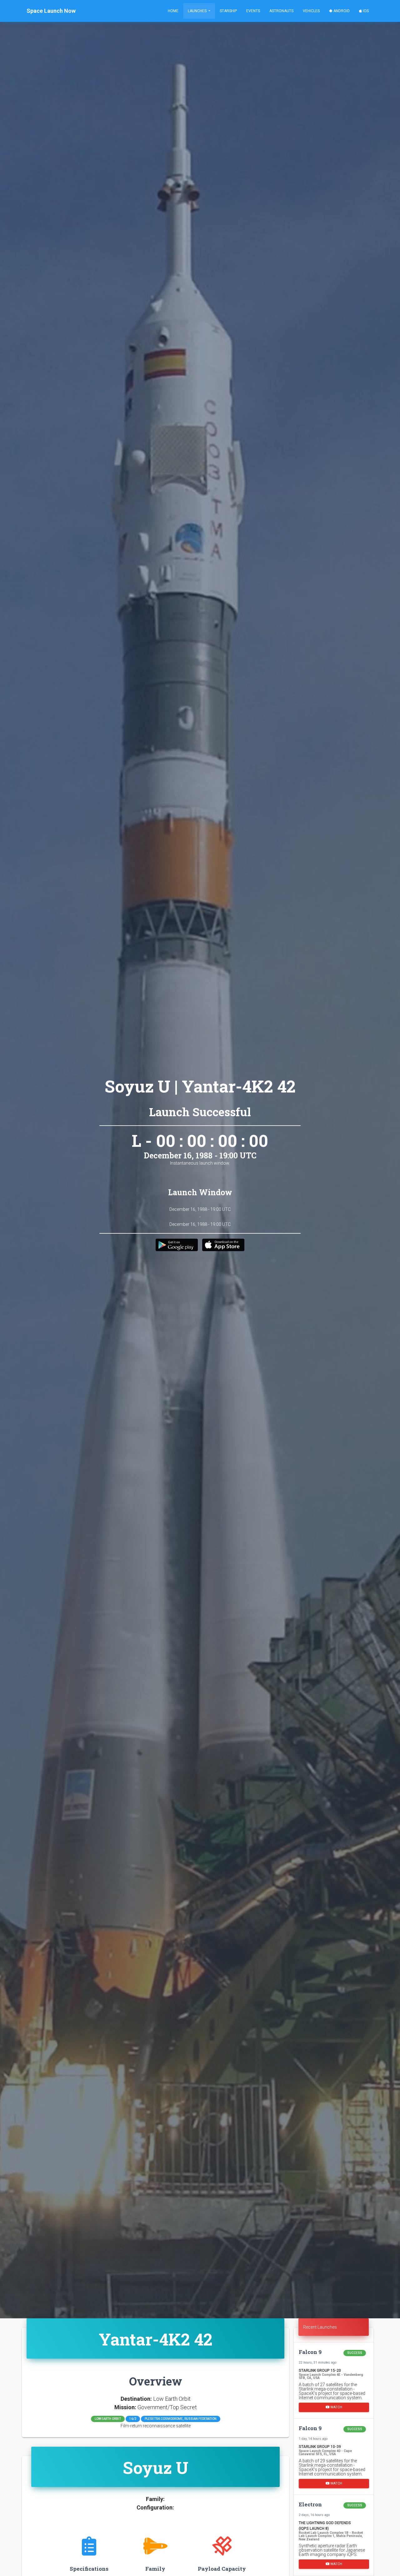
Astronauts (281, 11)
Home (173, 11)
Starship (228, 11)
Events (253, 11)
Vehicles (311, 11)
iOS (365, 11)
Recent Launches (320, 2327)
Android (341, 11)
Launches (198, 11)
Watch (336, 2407)
